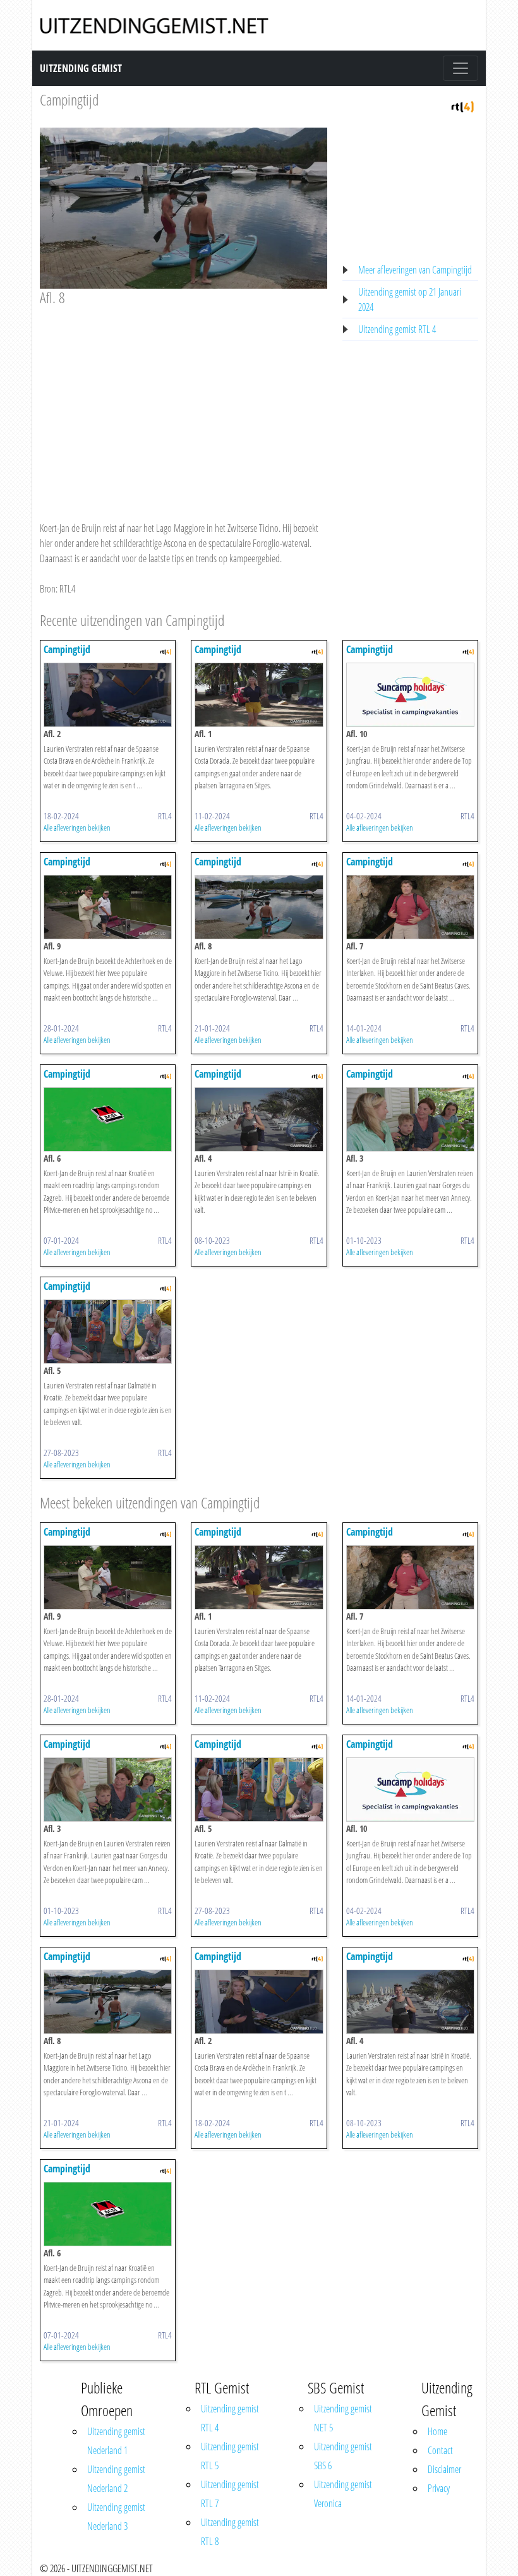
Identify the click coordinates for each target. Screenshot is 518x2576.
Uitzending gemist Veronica (343, 2494)
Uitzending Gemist (81, 68)
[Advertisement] (184, 402)
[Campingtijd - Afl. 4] (259, 1118)
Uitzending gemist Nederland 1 (116, 2441)
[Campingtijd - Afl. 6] (108, 1118)
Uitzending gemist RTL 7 (230, 2494)
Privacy (439, 2488)
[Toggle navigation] (461, 68)
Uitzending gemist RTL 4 (397, 329)
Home (437, 2431)
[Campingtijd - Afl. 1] (259, 694)
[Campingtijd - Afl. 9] (108, 906)
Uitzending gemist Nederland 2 (116, 2479)
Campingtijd (69, 99)
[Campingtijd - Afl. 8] (259, 906)
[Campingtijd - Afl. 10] (410, 694)
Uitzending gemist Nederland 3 (116, 2517)
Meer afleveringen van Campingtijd (415, 270)
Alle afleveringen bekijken (77, 828)
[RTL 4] (462, 105)
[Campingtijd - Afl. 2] (108, 694)
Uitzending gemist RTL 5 (230, 2456)
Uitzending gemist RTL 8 (230, 2532)
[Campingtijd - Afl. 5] (108, 1330)
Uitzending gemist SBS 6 (343, 2456)
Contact (440, 2450)
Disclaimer (444, 2469)
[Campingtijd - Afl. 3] (410, 1118)
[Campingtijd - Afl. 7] (410, 906)
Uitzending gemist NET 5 (343, 2418)
